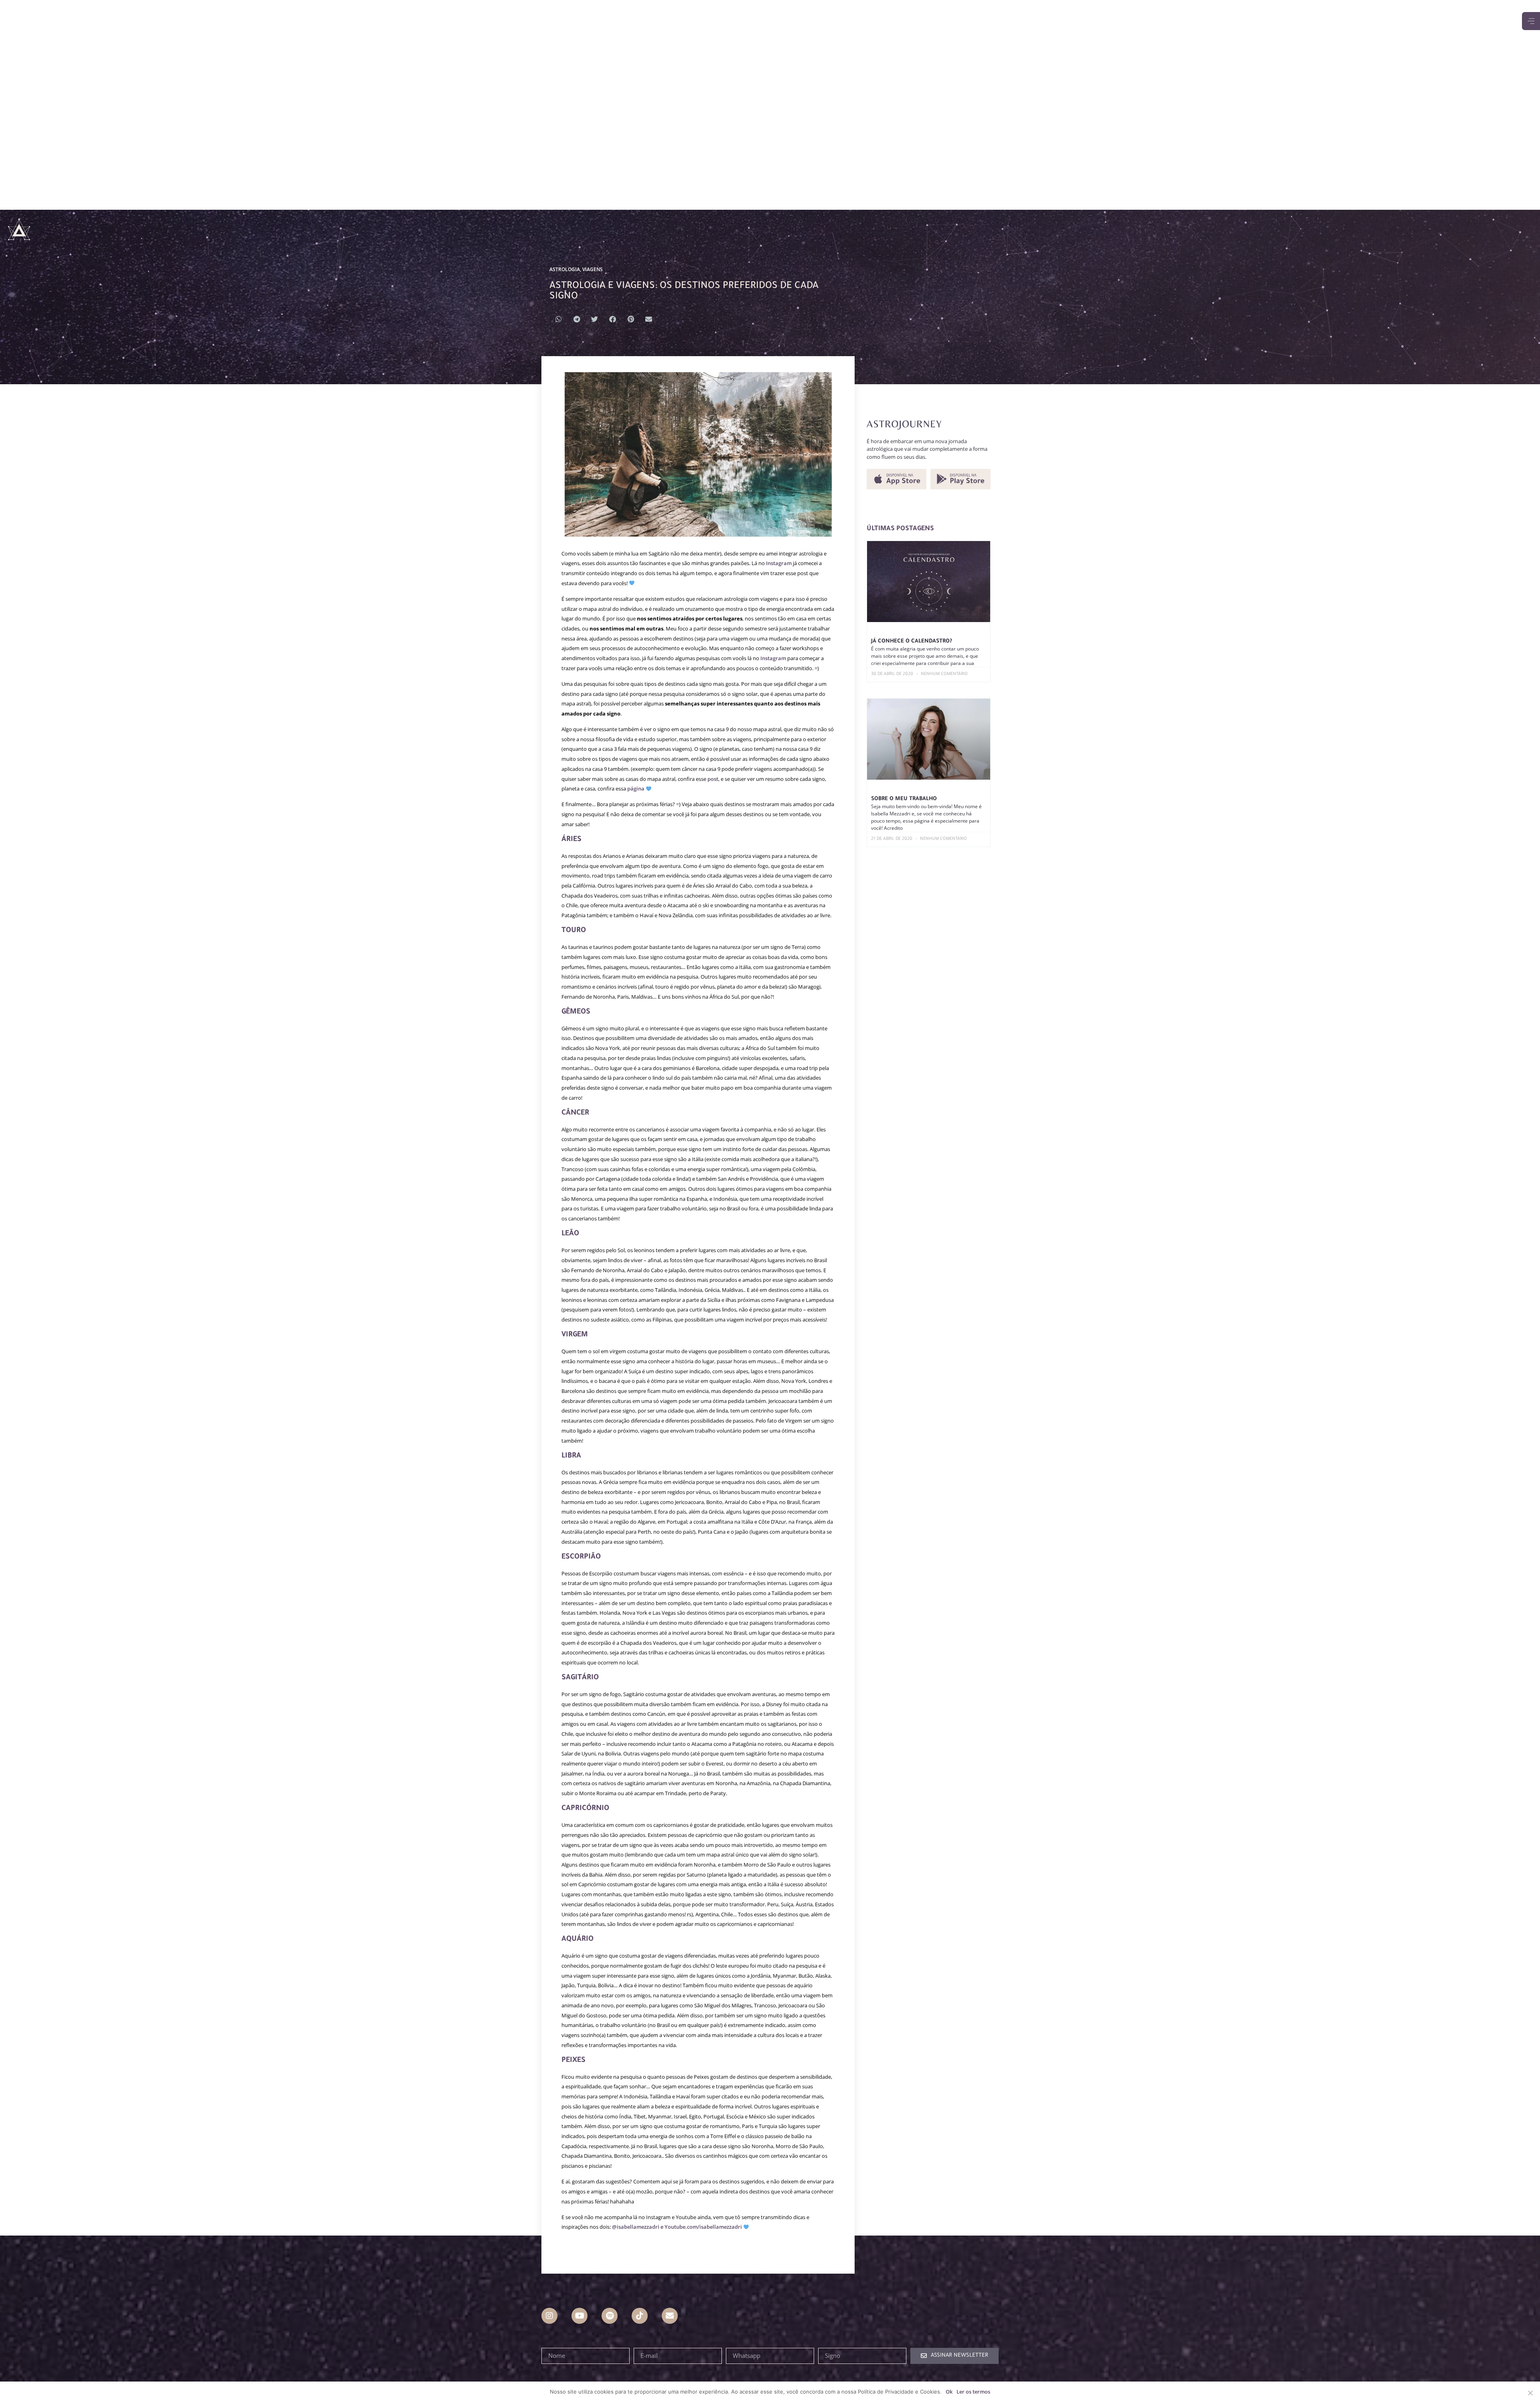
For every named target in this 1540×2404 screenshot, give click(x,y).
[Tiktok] (640, 2316)
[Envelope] (670, 2316)
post (713, 779)
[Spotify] (610, 2316)
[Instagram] (549, 2316)
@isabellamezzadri (636, 2227)
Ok (949, 2392)
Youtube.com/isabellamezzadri (703, 2227)
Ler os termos (973, 2392)
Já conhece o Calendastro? (912, 642)
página (636, 788)
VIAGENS (593, 269)
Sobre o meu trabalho (904, 799)
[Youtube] (580, 2316)
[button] (558, 319)
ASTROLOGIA (565, 269)
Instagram (779, 563)
